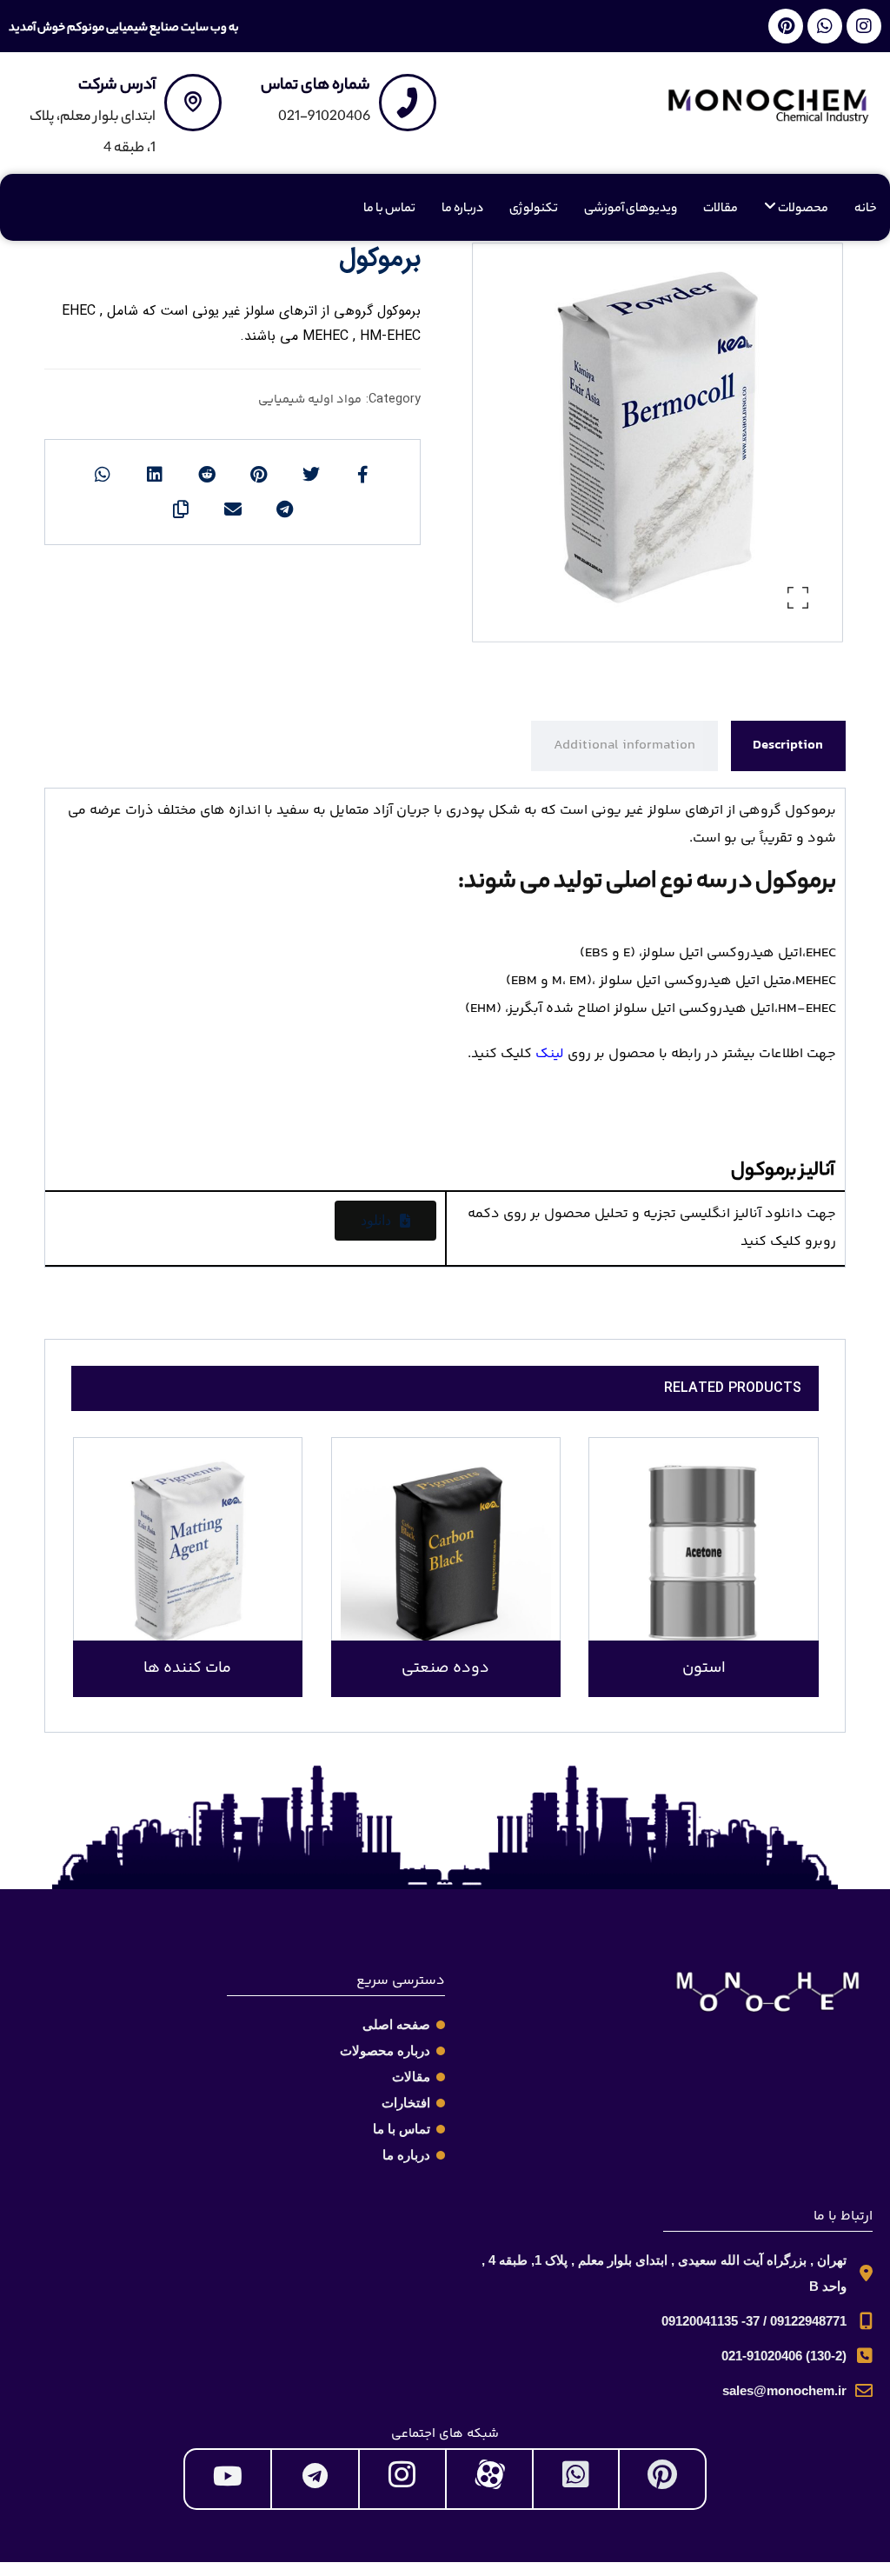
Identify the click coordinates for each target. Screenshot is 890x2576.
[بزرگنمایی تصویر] (798, 597)
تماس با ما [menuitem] (389, 210)
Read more (714, 1591)
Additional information (624, 746)
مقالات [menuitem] (721, 210)
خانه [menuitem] (866, 210)
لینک (550, 1054)
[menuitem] (796, 210)
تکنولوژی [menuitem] (534, 210)
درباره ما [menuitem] (462, 210)
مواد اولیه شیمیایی (310, 400)
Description (788, 746)
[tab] (788, 746)
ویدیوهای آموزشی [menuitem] (631, 210)
